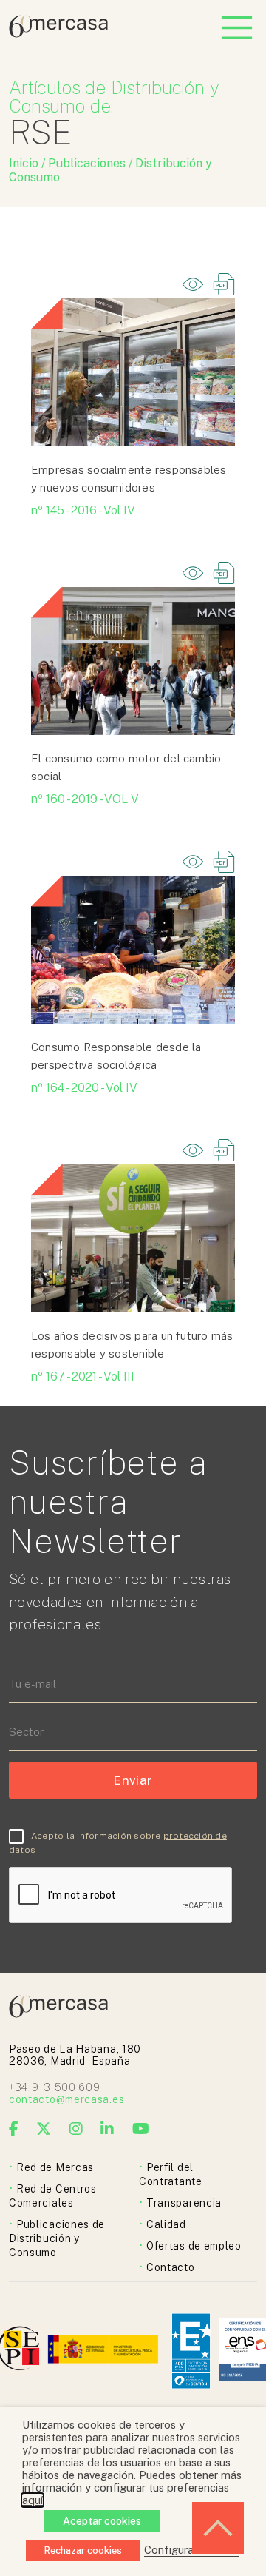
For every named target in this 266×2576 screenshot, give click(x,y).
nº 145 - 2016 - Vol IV (83, 510)
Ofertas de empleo (194, 2246)
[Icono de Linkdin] (108, 2129)
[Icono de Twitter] (44, 2129)
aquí (33, 2500)
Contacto (171, 2267)
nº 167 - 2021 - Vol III (83, 1376)
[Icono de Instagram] (76, 2129)
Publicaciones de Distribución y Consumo (57, 2238)
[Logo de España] (105, 2351)
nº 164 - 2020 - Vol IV (84, 1088)
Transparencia (184, 2203)
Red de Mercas (55, 2167)
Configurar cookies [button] (191, 2550)
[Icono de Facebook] (14, 2129)
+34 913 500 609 (55, 2087)
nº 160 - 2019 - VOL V (85, 799)
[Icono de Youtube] (141, 2129)
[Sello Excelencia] (191, 2351)
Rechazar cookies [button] (83, 2550)
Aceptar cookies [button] (102, 2521)
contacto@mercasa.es (66, 2099)
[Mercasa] (58, 34)
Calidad (166, 2224)
